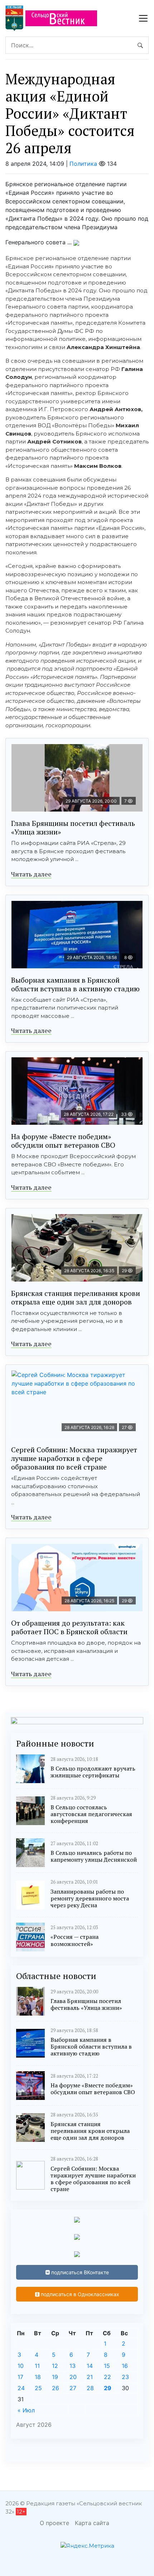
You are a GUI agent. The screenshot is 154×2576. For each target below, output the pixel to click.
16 (125, 2366)
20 (73, 2377)
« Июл (26, 2410)
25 (38, 2388)
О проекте (54, 2523)
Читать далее (31, 874)
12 (55, 2366)
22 (107, 2377)
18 (38, 2377)
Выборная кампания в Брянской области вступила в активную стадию (75, 984)
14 (90, 2366)
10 (21, 2366)
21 (90, 2377)
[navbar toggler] (143, 18)
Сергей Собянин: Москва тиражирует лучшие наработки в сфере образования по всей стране (74, 1458)
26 (56, 2388)
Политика (83, 164)
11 (37, 2366)
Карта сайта (92, 2523)
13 (73, 2366)
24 (21, 2388)
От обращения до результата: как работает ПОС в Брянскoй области (69, 1627)
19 (55, 2377)
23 (125, 2377)
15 (107, 2366)
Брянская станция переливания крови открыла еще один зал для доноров (76, 1298)
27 (73, 2388)
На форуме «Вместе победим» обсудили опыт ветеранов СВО (63, 1141)
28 (90, 2388)
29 (108, 2388)
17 (20, 2377)
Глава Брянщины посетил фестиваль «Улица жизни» (73, 828)
